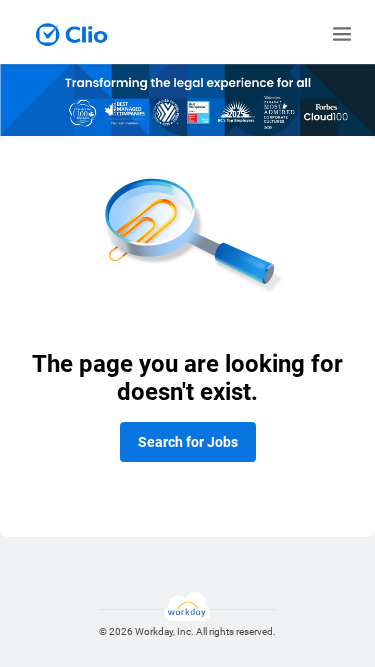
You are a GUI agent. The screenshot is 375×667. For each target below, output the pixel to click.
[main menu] (342, 34)
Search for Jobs (188, 442)
